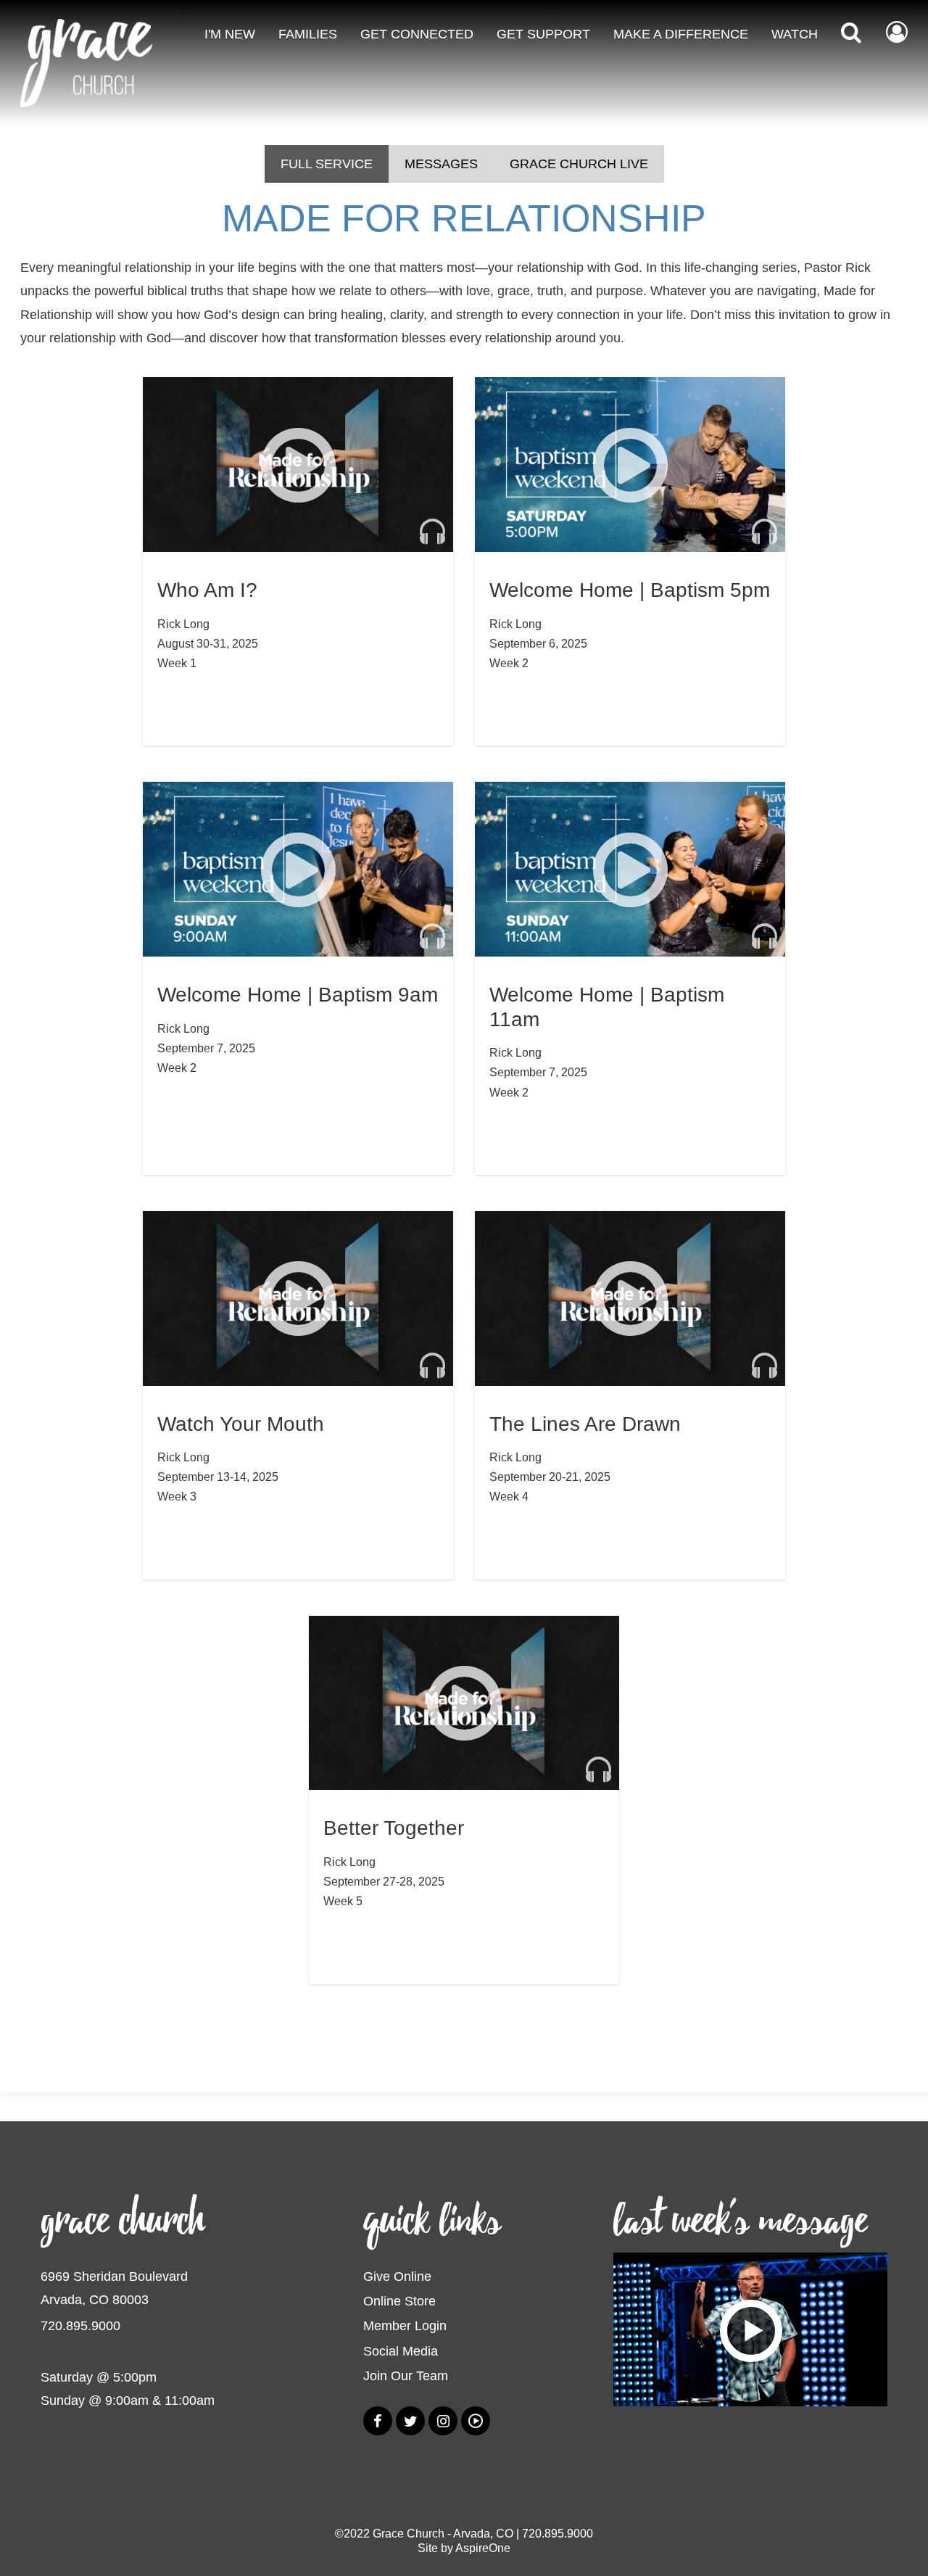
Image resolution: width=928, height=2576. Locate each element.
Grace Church (409, 2534)
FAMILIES (308, 34)
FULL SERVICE (327, 164)
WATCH (795, 34)
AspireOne (483, 2548)
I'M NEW (230, 34)
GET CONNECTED (417, 34)
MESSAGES (441, 164)
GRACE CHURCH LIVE (579, 164)
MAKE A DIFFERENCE (681, 34)
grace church (123, 2221)
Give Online (397, 2276)
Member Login (405, 2326)
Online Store (399, 2301)
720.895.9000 (80, 2326)
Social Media (401, 2351)
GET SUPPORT (543, 34)
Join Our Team (406, 2376)
